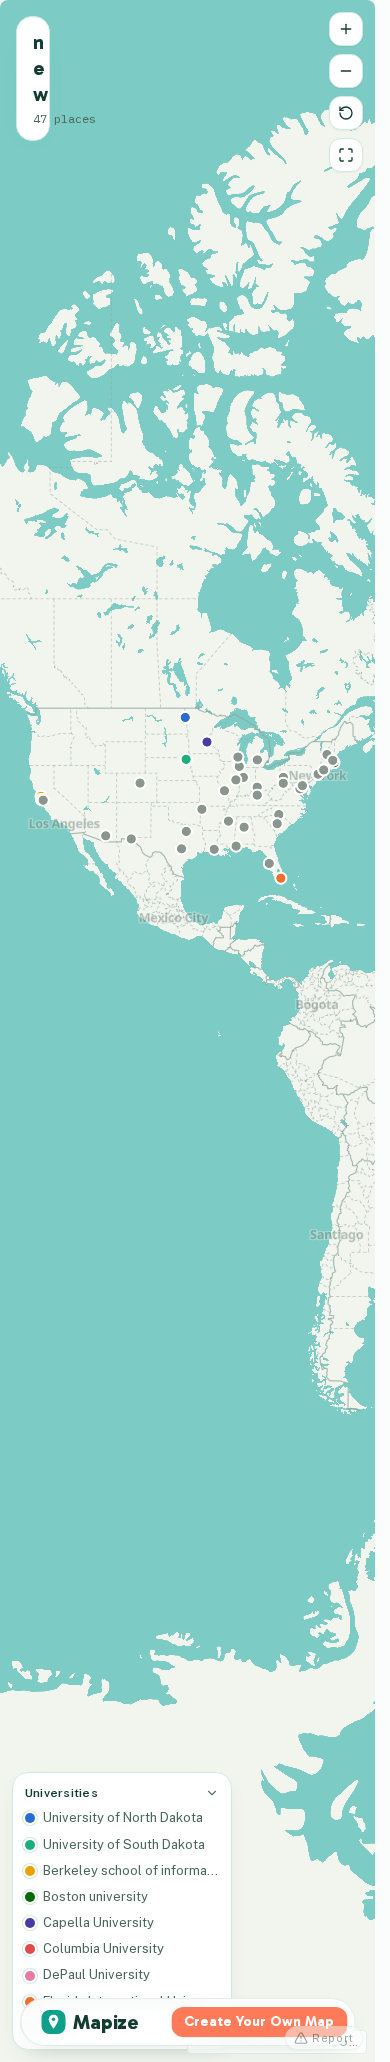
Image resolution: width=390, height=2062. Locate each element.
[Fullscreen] (346, 155)
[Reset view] (346, 113)
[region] (187, 1031)
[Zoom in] (346, 29)
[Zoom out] (346, 71)
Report (333, 2038)
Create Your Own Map (259, 2021)
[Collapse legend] (212, 1793)
